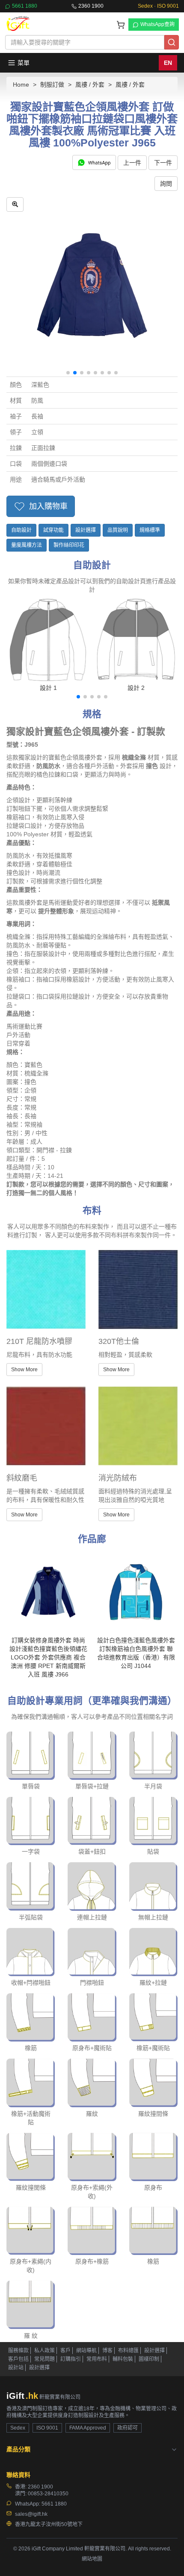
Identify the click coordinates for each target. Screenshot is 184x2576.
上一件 (132, 163)
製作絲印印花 (69, 545)
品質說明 (118, 530)
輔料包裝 (123, 2359)
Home (21, 85)
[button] (68, 373)
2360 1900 (91, 6)
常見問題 (45, 2359)
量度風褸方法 (27, 545)
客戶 (65, 2351)
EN (168, 63)
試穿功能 (53, 530)
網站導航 (86, 2351)
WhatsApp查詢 (157, 24)
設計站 (16, 2368)
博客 (107, 2351)
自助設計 (21, 530)
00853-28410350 (48, 2494)
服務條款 (18, 2351)
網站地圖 (92, 2559)
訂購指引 (71, 2359)
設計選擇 (86, 530)
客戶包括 (18, 2359)
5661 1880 (25, 6)
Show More (24, 1370)
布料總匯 (128, 2351)
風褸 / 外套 (90, 85)
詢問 (166, 184)
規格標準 (150, 530)
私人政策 (45, 2351)
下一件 (163, 163)
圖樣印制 (149, 2359)
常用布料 (97, 2359)
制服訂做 (52, 85)
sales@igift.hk (31, 2514)
